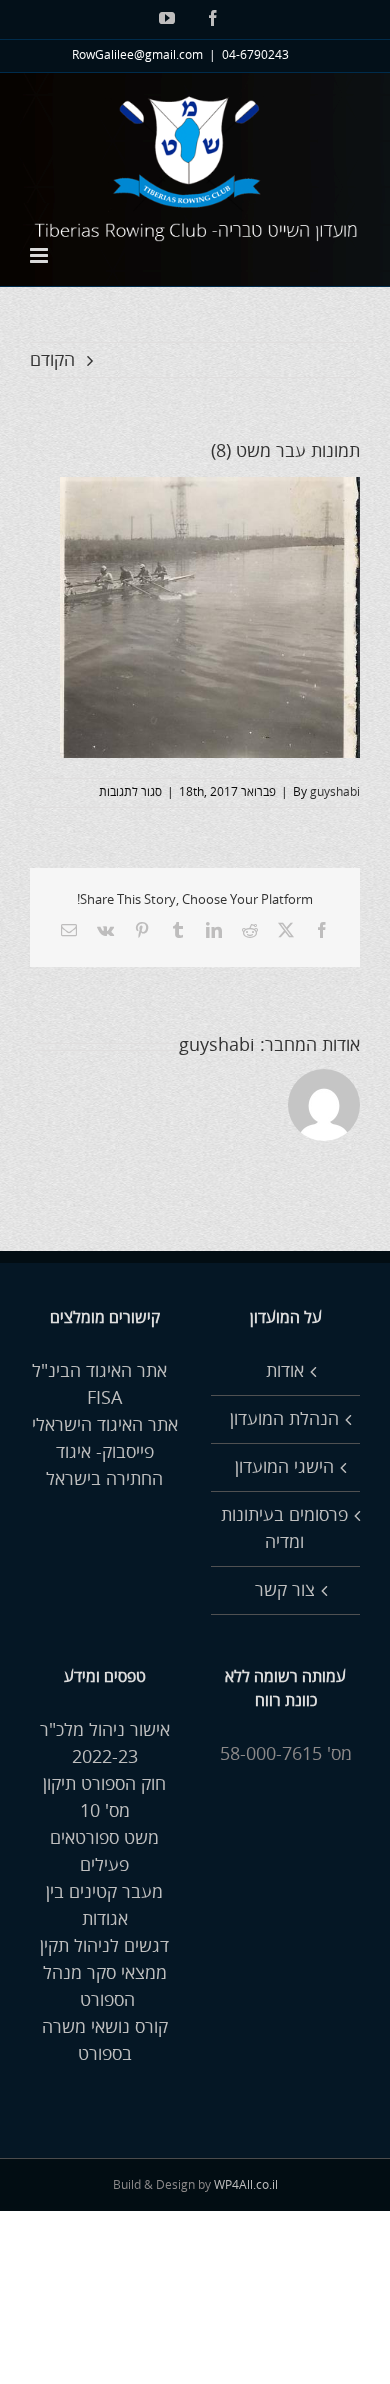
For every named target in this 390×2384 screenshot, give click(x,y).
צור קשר (285, 1590)
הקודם (52, 360)
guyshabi (335, 792)
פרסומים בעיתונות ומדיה (284, 1528)
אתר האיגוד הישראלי (105, 1425)
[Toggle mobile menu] (40, 255)
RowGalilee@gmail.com (137, 55)
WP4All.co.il (246, 2185)
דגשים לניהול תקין (104, 1946)
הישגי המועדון (284, 1467)
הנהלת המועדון (284, 1419)
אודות (285, 1371)
